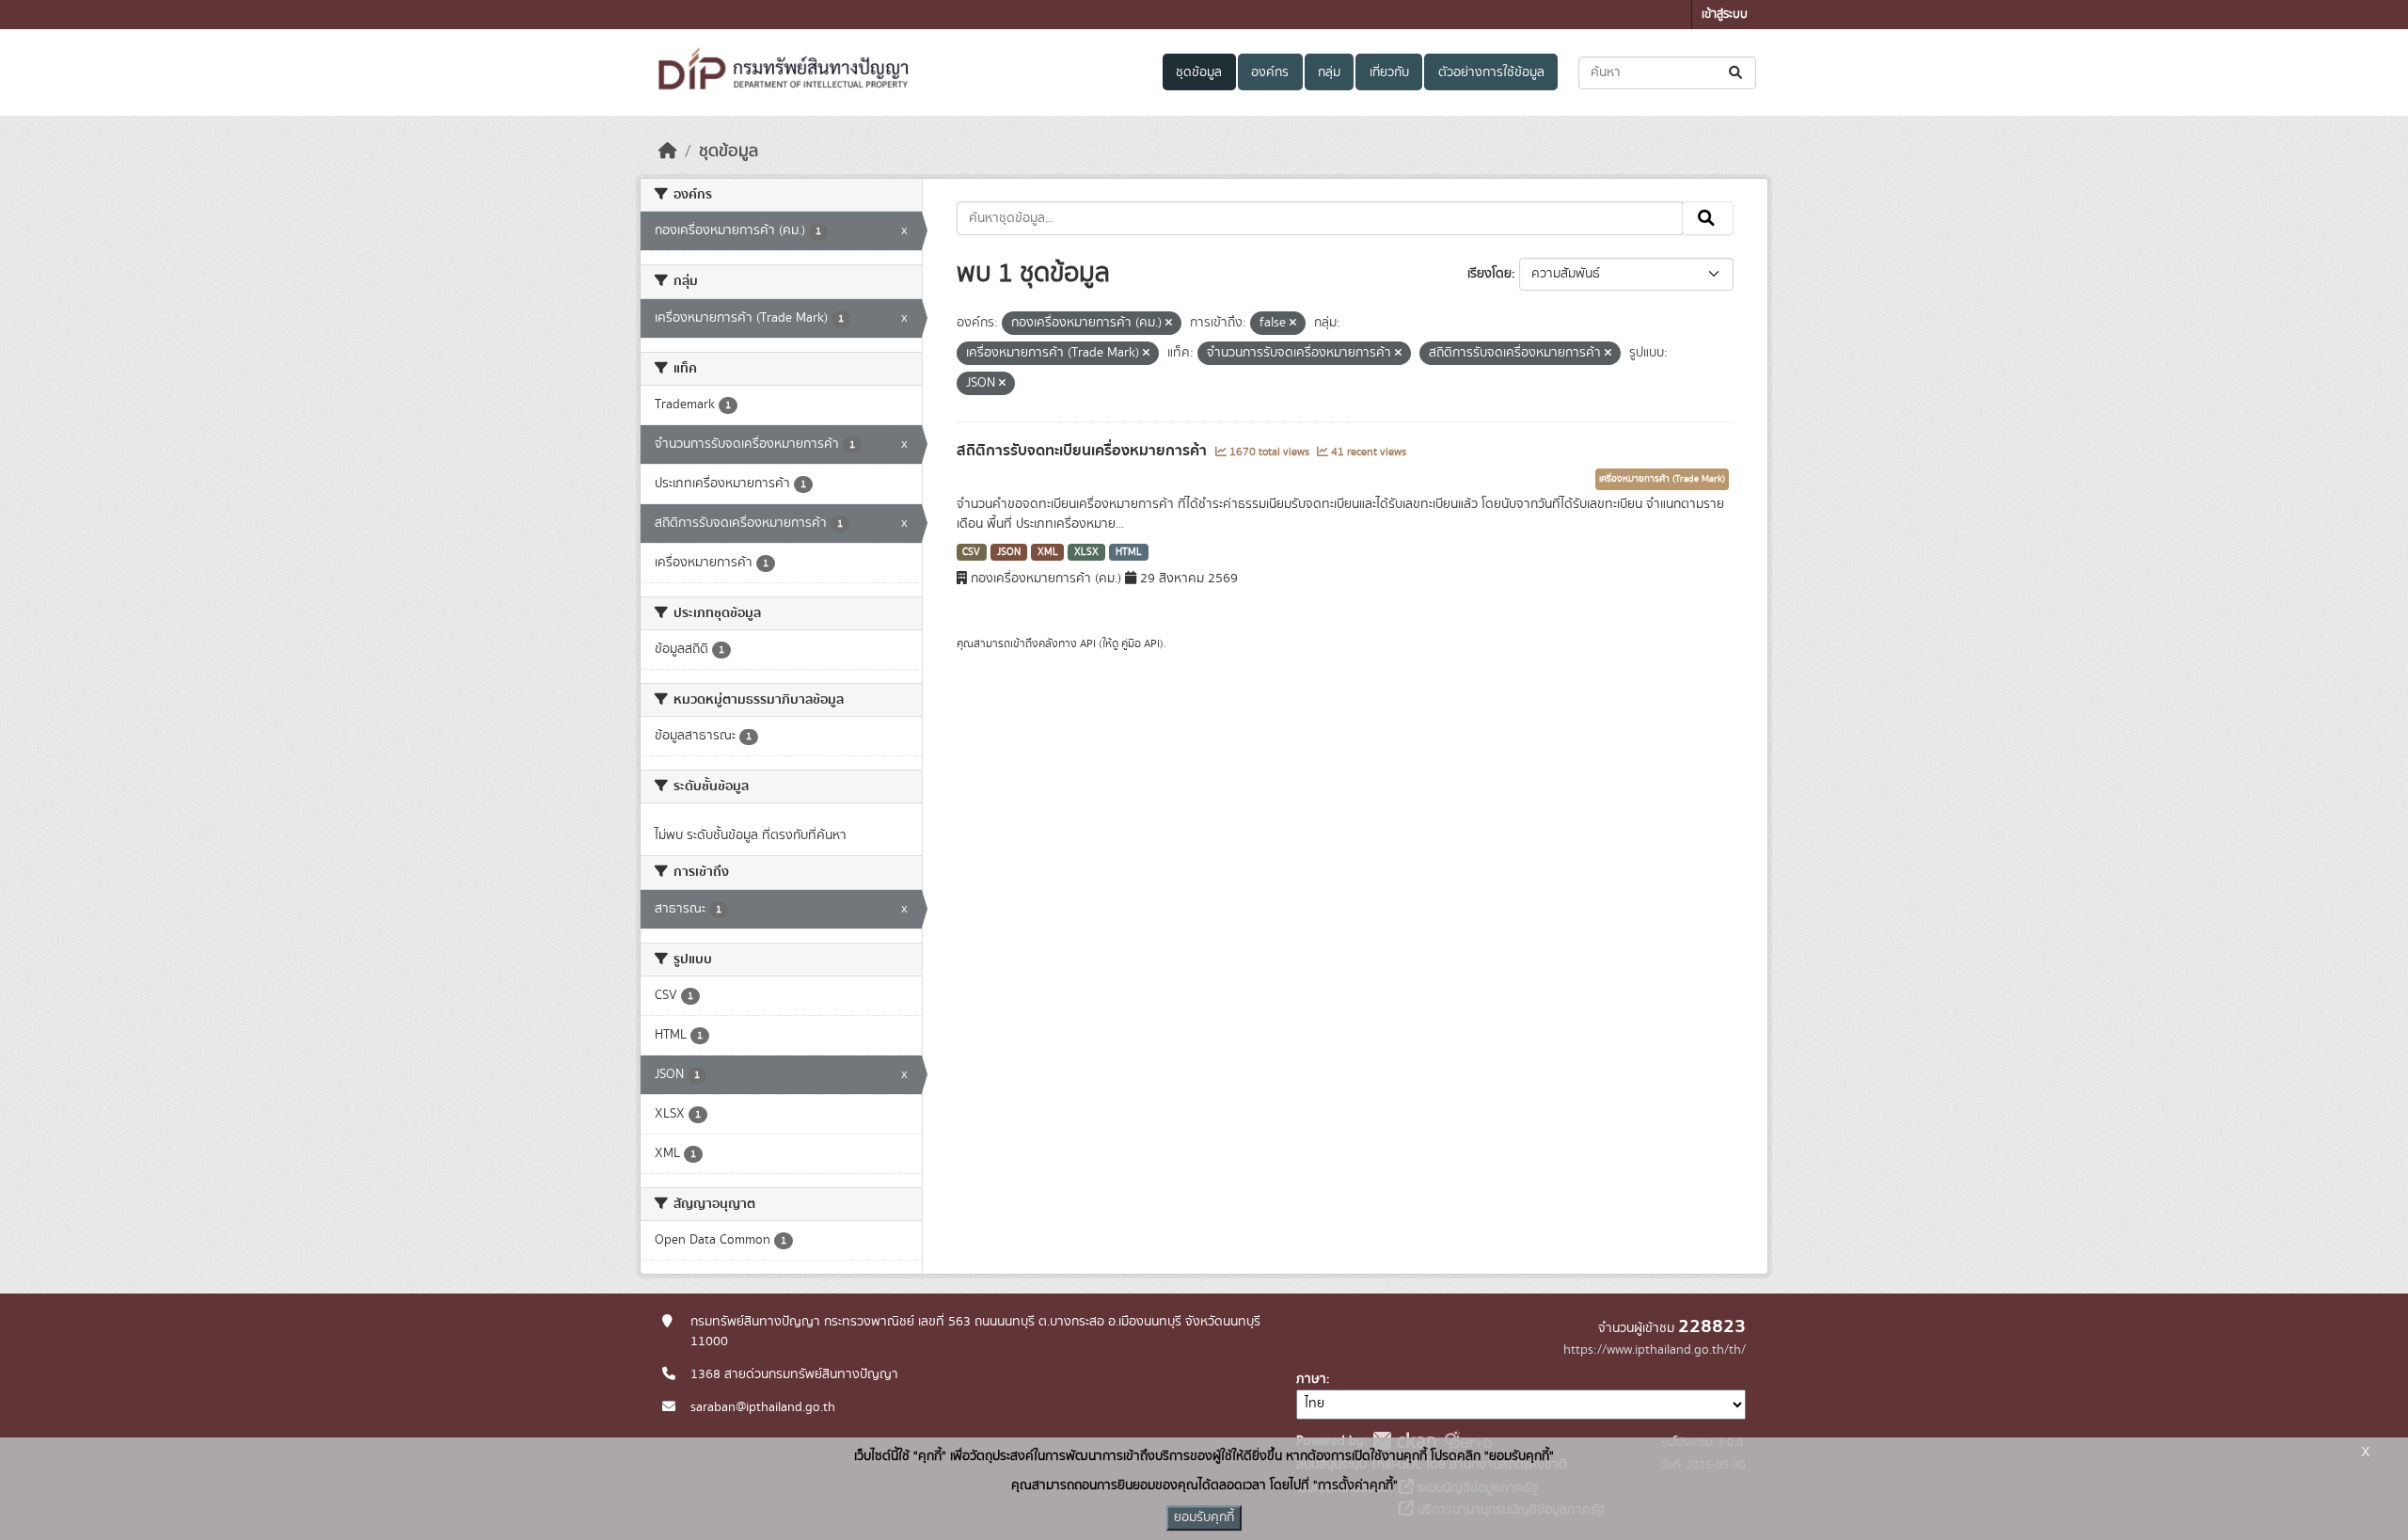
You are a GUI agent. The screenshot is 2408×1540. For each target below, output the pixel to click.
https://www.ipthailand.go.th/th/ (1655, 1350)
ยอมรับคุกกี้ (1204, 1517)
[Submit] (1737, 73)
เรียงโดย (1489, 274)
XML (1048, 552)
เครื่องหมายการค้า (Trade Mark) (1662, 479)
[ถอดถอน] (1169, 324)
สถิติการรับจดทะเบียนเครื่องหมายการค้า (1084, 451)
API (1088, 643)
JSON (1009, 552)
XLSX (1086, 552)
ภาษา (1311, 1379)
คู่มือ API (1141, 643)
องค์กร (1270, 72)
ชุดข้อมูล (1199, 72)
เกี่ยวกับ (1389, 72)
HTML (1129, 552)
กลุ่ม (1329, 72)
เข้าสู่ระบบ (1725, 15)
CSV (971, 552)
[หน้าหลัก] (668, 151)
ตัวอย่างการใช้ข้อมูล (1491, 72)
